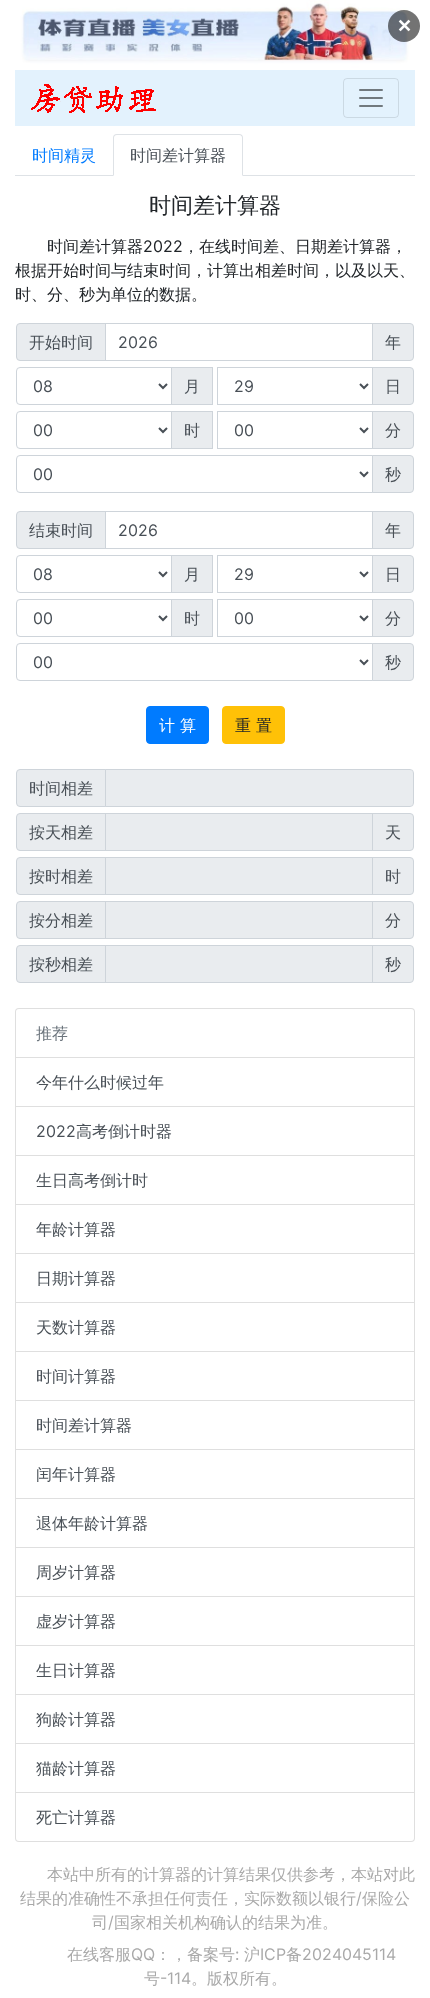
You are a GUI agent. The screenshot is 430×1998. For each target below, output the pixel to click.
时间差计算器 (178, 155)
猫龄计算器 (76, 1768)
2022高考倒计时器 (104, 1131)
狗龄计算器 (76, 1719)
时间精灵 (64, 155)
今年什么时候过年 (100, 1082)
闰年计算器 (76, 1474)
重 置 (253, 725)
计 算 (177, 725)
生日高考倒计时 (92, 1180)
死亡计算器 (76, 1817)
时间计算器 (76, 1376)
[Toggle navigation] (371, 98)
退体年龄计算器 (92, 1523)
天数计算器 (76, 1327)
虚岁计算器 (76, 1621)
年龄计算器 (76, 1229)
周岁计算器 (76, 1572)
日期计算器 (76, 1278)
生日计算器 (76, 1670)
